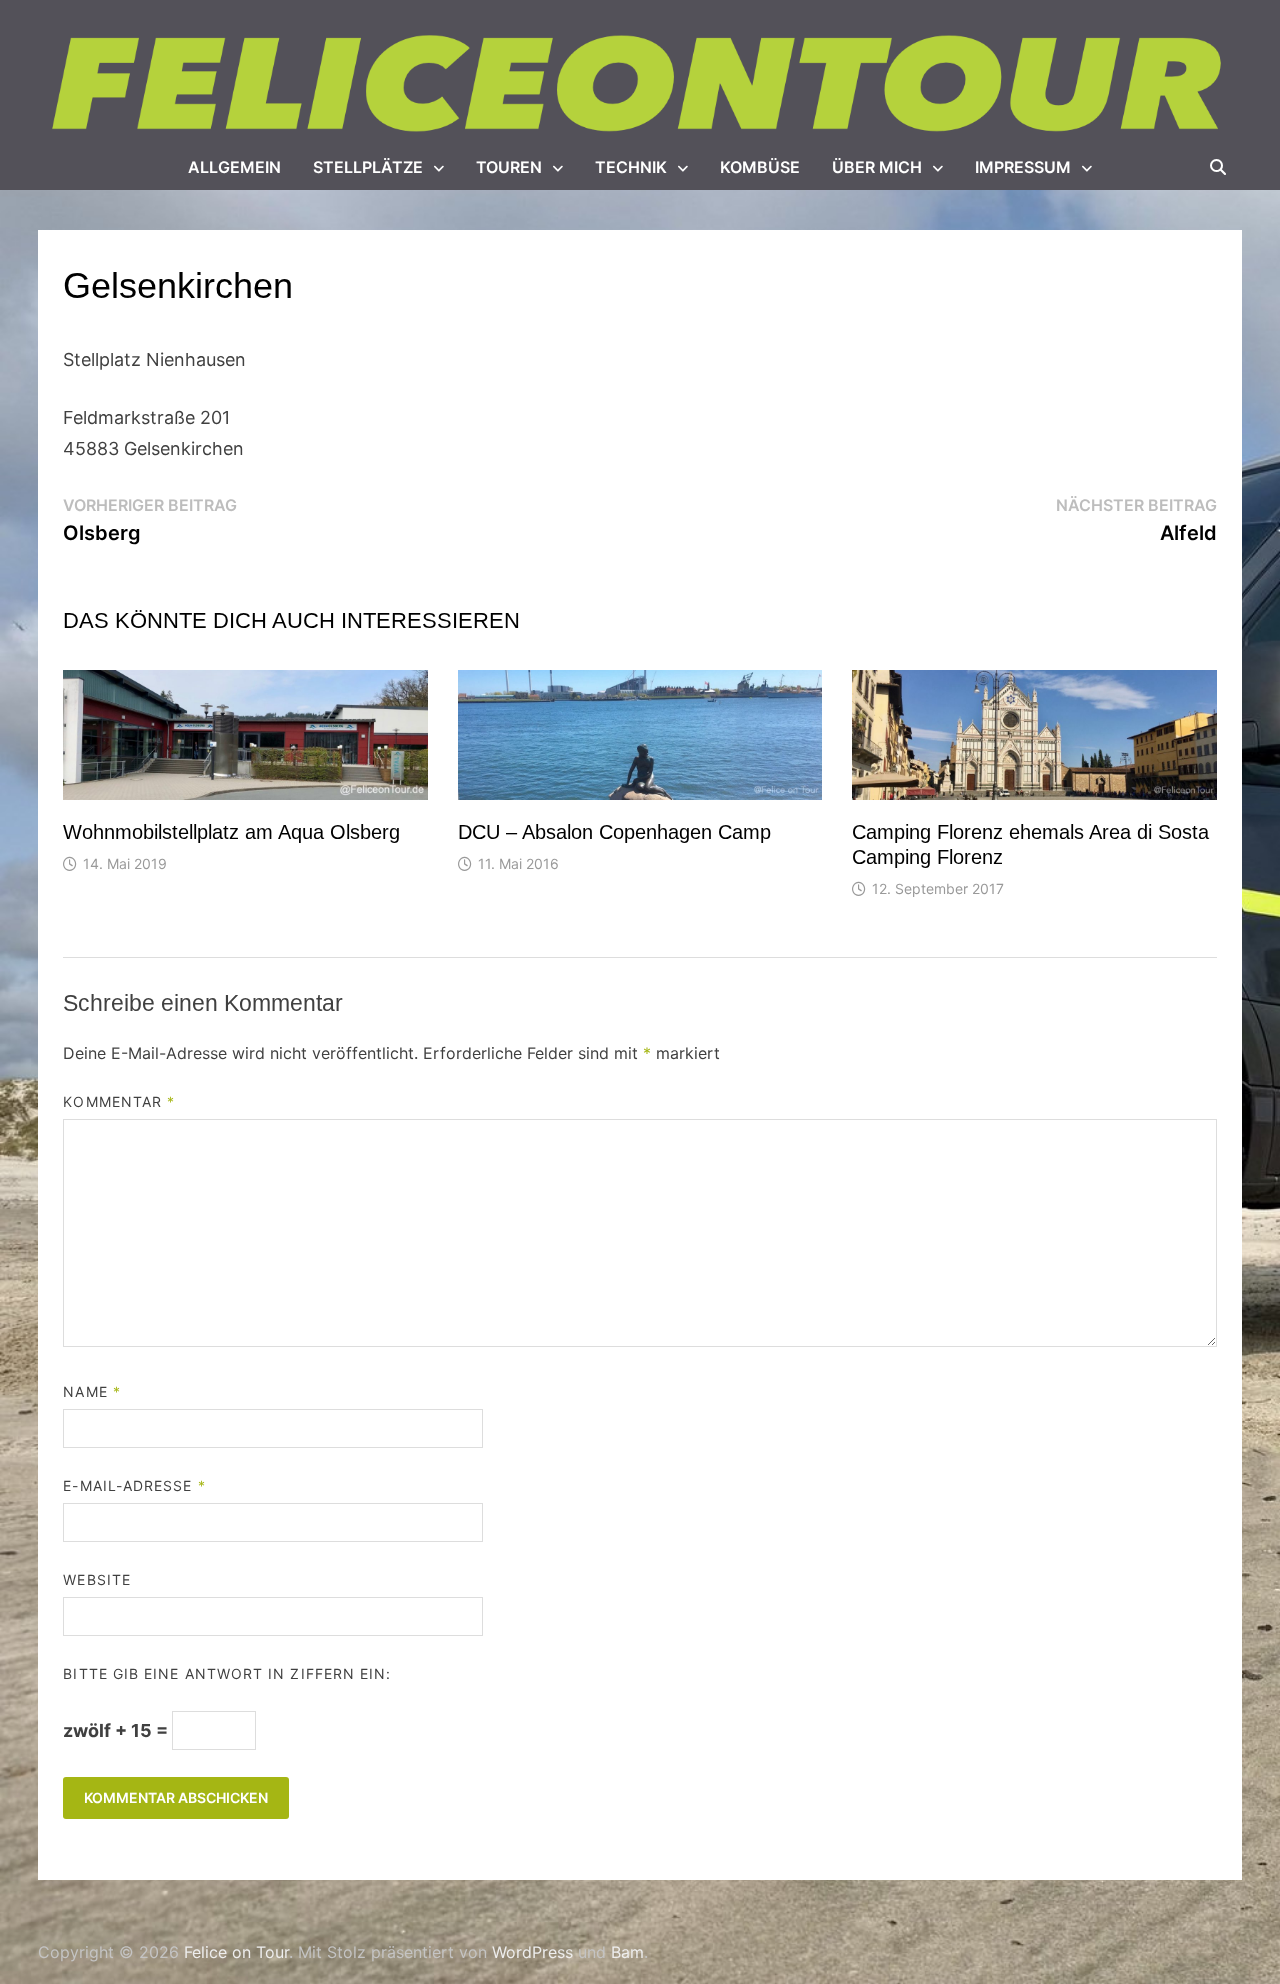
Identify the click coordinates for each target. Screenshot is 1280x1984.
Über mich (877, 167)
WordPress (532, 1952)
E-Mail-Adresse (134, 1485)
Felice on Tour (236, 1952)
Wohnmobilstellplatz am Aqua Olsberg (231, 832)
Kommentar (119, 1101)
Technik (631, 167)
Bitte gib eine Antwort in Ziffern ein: (227, 1673)
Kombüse (760, 167)
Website (97, 1579)
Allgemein (234, 167)
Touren (509, 167)
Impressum (1023, 167)
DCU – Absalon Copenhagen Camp (614, 832)
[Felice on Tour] (640, 84)
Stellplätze (368, 167)
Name (91, 1391)
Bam (627, 1952)
